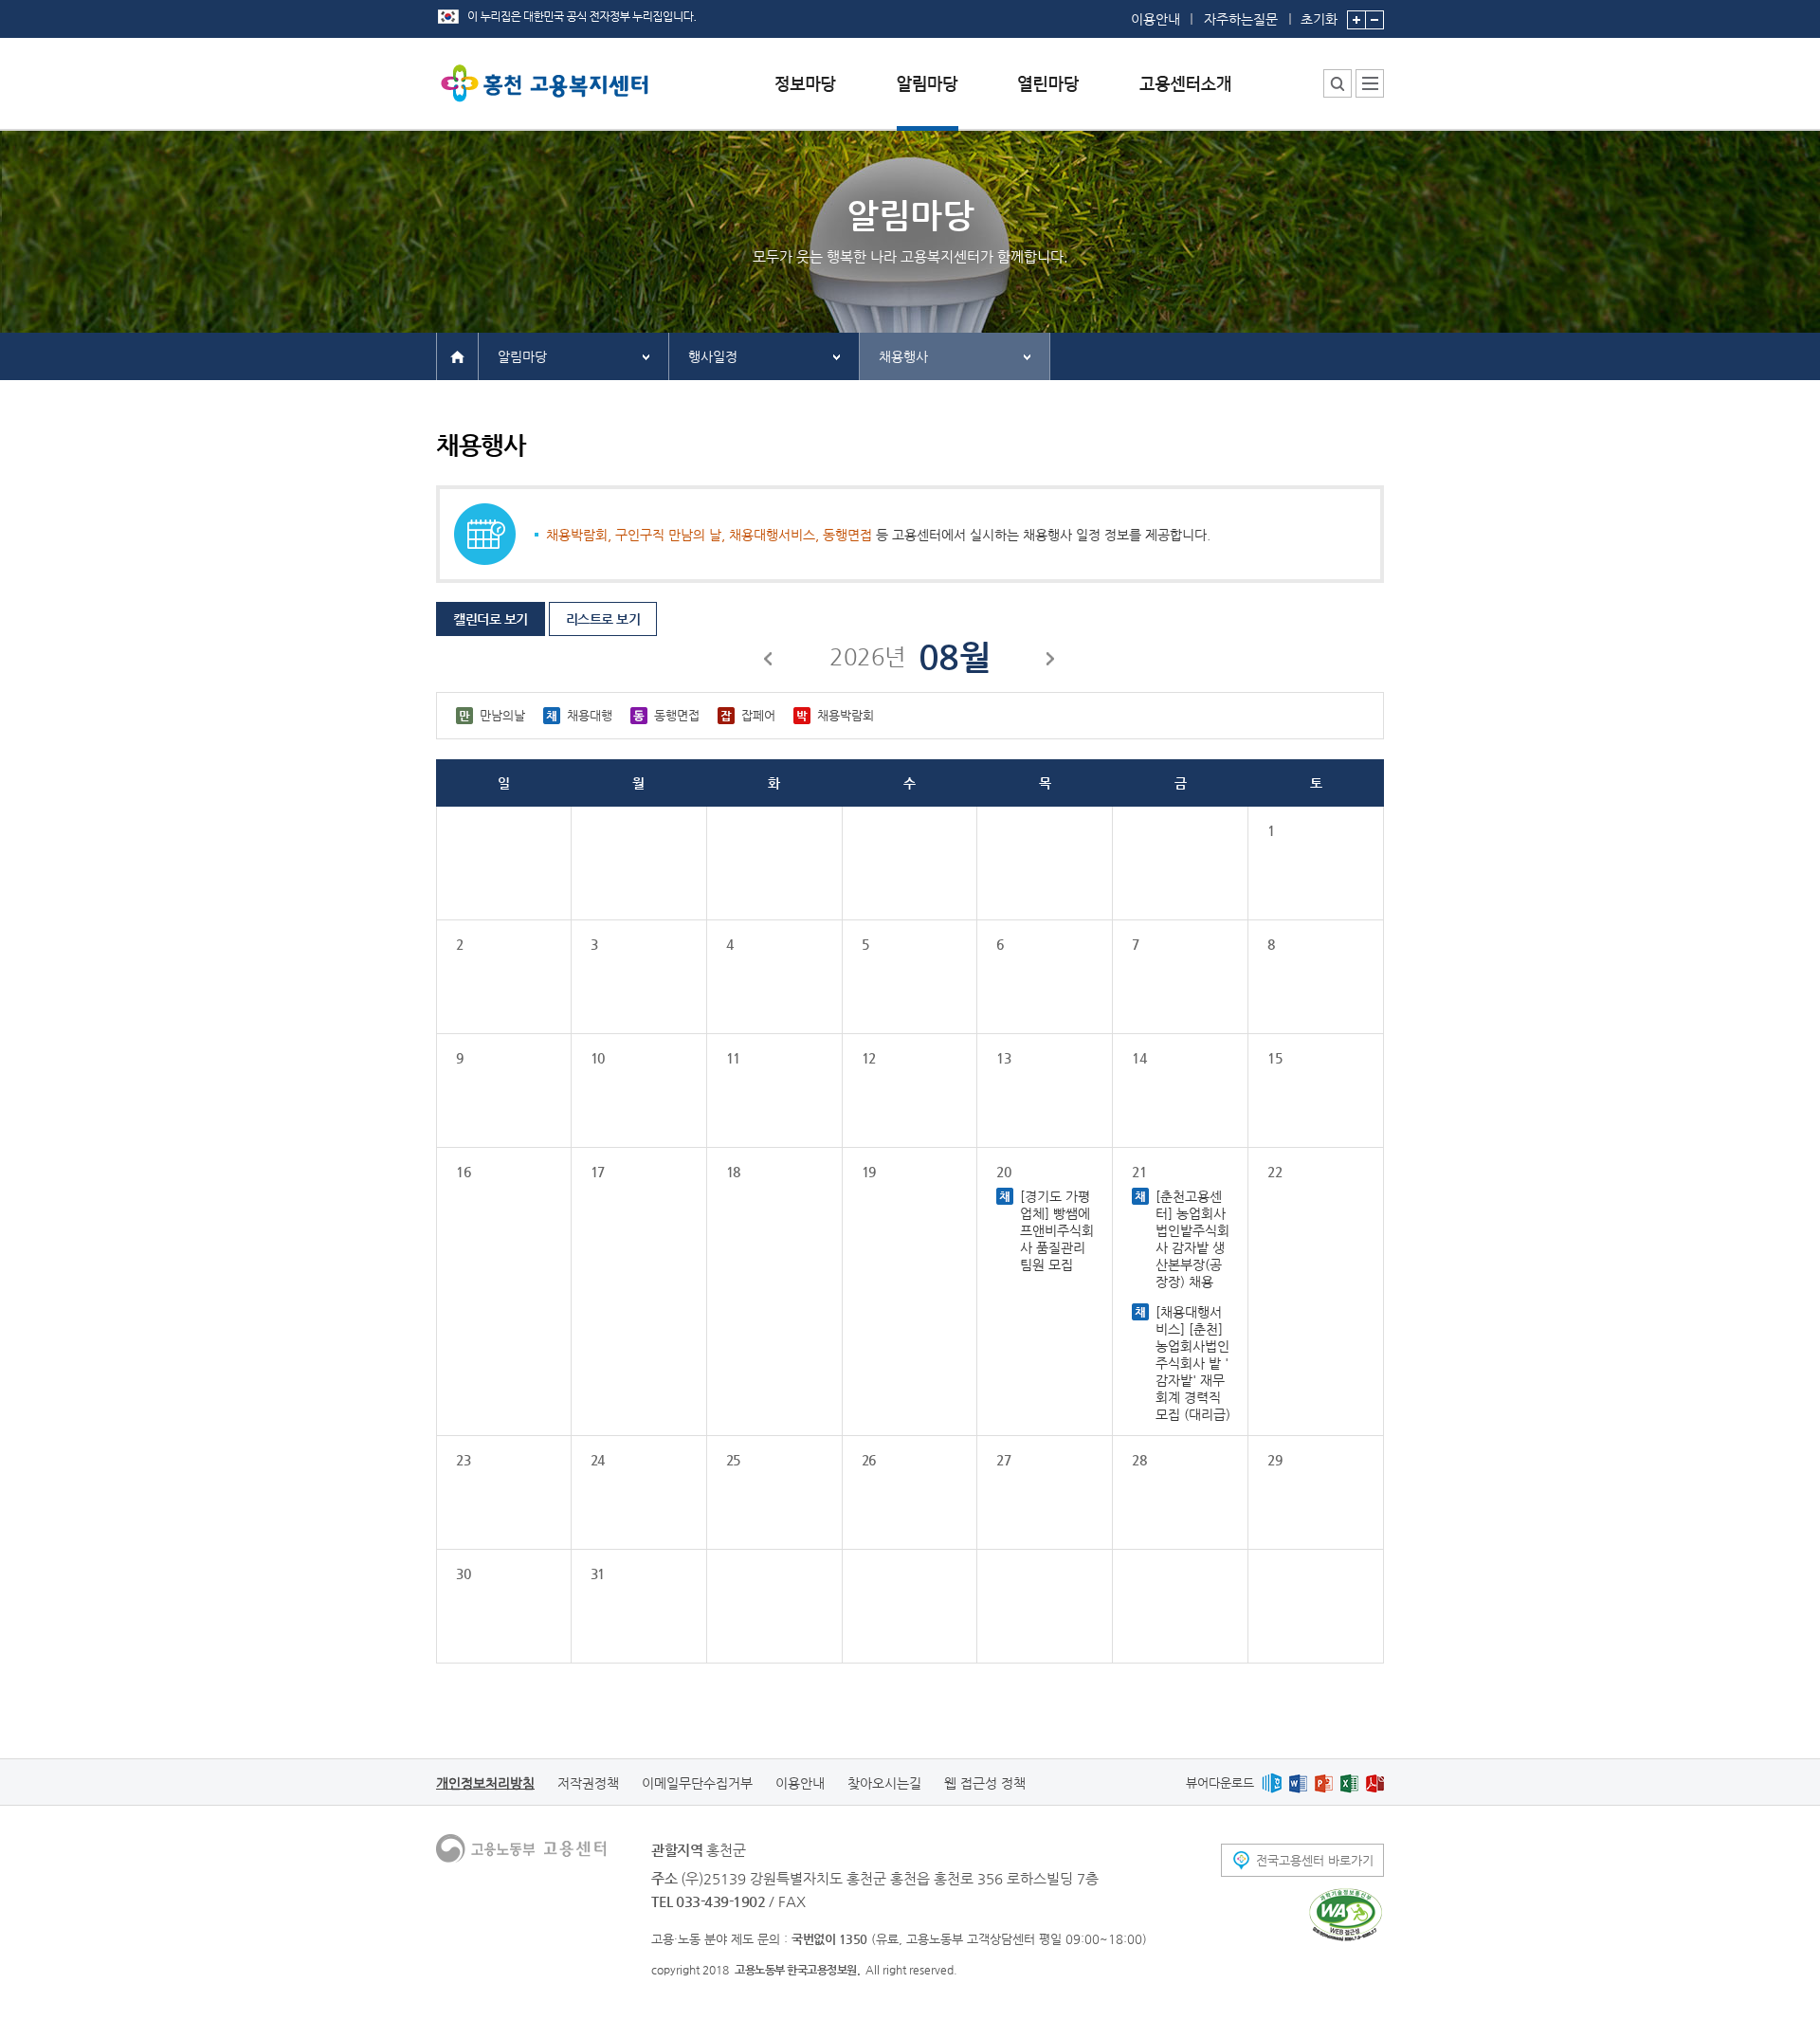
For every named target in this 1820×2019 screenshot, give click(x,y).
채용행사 (903, 356)
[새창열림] (1272, 1783)
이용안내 (1156, 19)
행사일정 (713, 356)
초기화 (1319, 18)
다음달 (1051, 662)
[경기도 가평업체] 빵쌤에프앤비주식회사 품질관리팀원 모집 (1057, 1230)
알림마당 (522, 356)
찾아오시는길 (884, 1783)
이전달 (769, 662)
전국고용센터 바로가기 (1315, 1860)
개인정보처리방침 (485, 1783)
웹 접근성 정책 (985, 1783)
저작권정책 (588, 1783)
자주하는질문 (1241, 19)
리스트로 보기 (603, 619)
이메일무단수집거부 (697, 1783)
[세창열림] (1346, 1915)
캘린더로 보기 (491, 619)
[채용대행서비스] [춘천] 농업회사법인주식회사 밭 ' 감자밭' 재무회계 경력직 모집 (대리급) (1193, 1363)
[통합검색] (1338, 83)
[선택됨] (928, 98)
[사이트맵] (1370, 83)
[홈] (457, 355)
